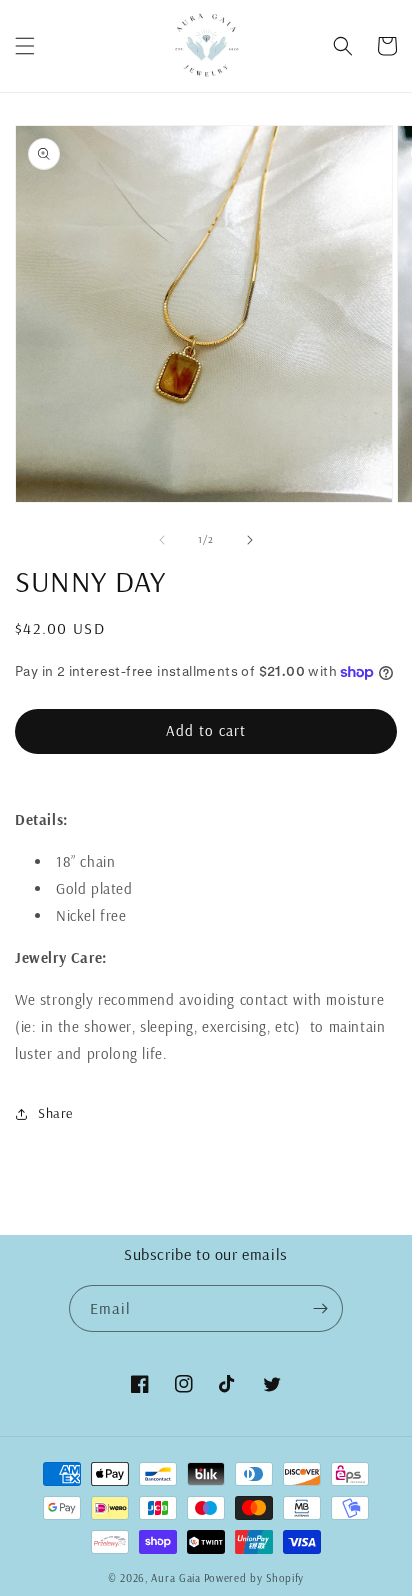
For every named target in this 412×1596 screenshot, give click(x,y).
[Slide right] (250, 540)
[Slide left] (162, 540)
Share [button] (55, 1113)
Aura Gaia (175, 1578)
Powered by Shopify (254, 1578)
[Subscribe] (320, 1308)
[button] (25, 46)
